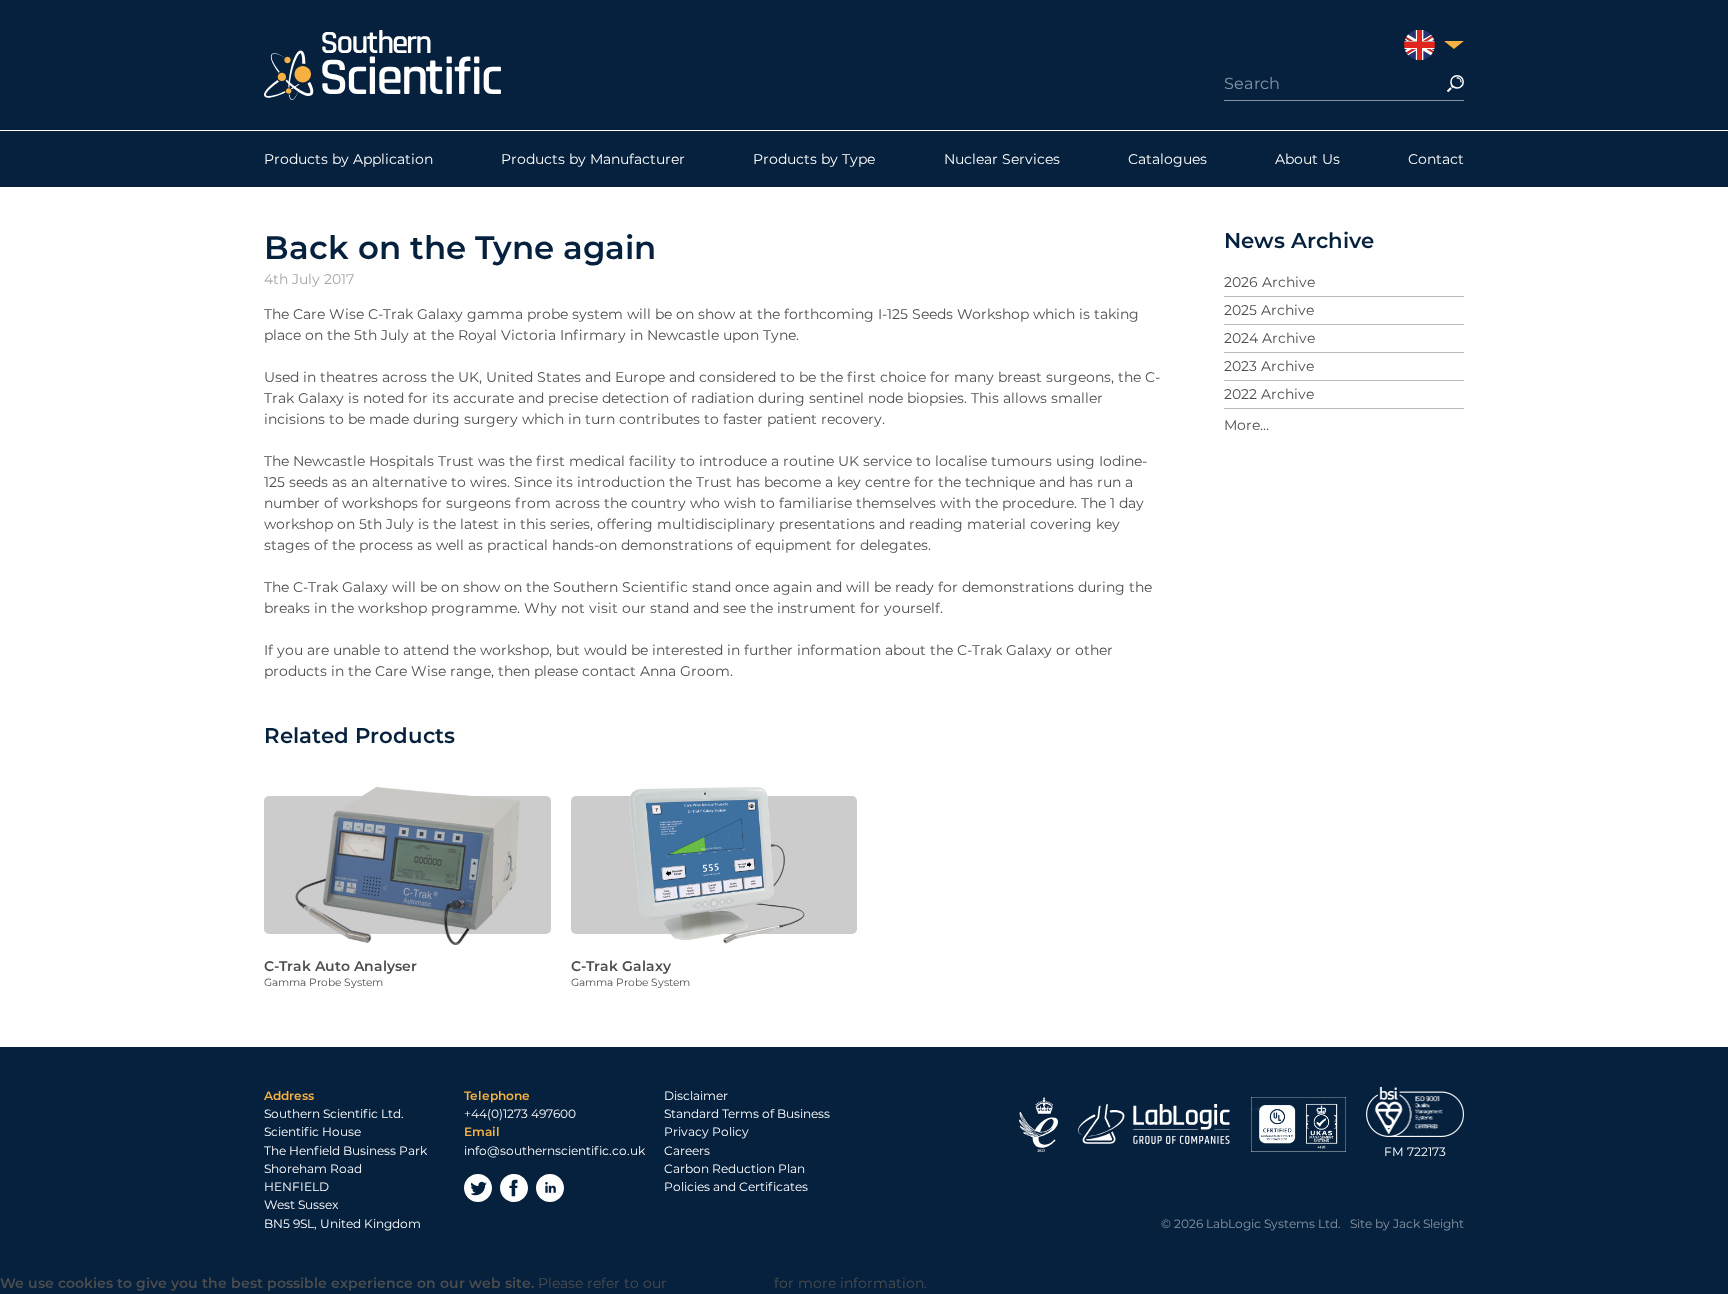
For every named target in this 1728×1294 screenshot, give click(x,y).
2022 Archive (1269, 394)
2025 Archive (1269, 310)
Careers (687, 1150)
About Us (1307, 159)
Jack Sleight (1428, 1223)
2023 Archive (1269, 366)
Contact (1436, 159)
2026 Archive (1269, 282)
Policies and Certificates (736, 1186)
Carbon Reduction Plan (734, 1168)
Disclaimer (696, 1095)
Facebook (514, 1188)
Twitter (478, 1188)
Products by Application (348, 159)
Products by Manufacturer (593, 159)
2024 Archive (1269, 338)
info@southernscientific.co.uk (554, 1150)
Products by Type (814, 159)
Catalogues (1167, 159)
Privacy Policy (706, 1131)
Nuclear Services (1002, 159)
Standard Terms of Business (747, 1113)
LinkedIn (550, 1188)
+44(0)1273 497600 (520, 1113)
